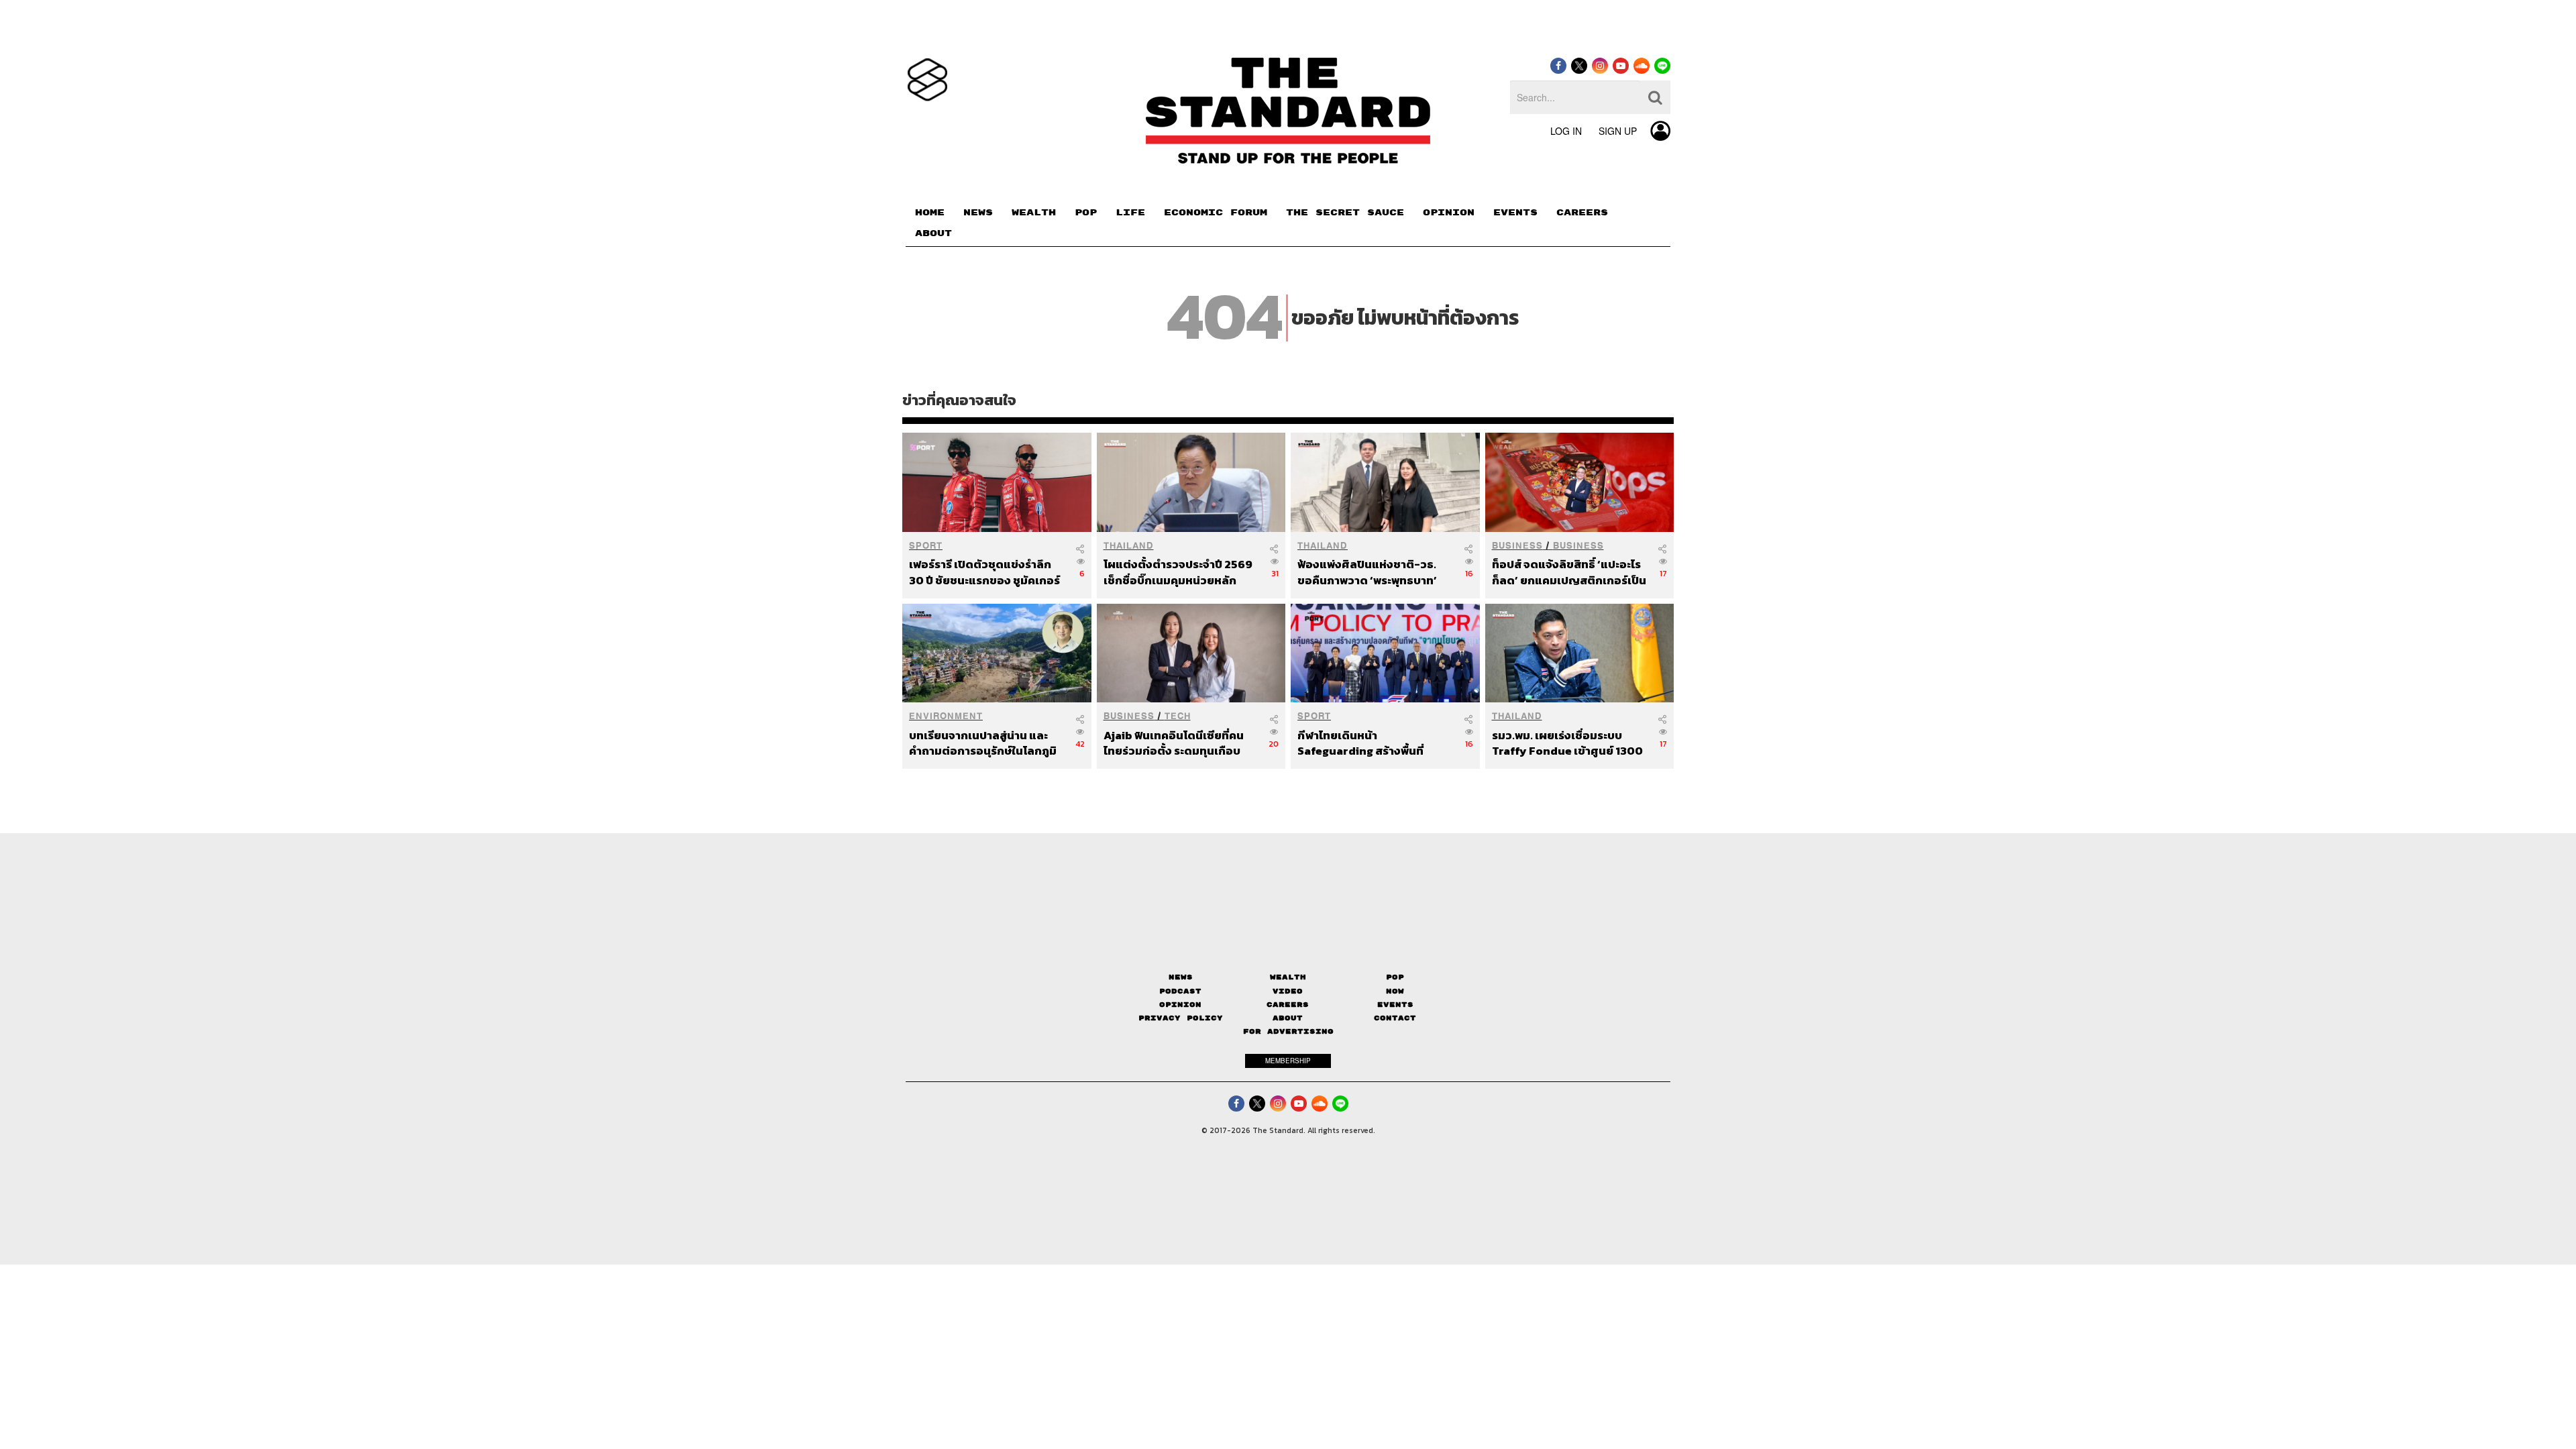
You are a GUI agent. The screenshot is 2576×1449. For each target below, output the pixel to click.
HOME (930, 213)
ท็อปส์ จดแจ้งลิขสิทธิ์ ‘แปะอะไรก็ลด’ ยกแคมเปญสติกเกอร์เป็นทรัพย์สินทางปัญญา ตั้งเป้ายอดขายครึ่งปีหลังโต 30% (1569, 572)
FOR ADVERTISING (1288, 1031)
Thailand (1129, 546)
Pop (1395, 977)
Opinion (1180, 1005)
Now (1395, 991)
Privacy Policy (1181, 1018)
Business (1517, 546)
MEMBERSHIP (1288, 1061)
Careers (1288, 1005)
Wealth (1288, 977)
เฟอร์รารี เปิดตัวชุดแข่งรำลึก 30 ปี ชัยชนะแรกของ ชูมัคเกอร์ (984, 572)
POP (1086, 213)
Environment (946, 716)
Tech (1178, 716)
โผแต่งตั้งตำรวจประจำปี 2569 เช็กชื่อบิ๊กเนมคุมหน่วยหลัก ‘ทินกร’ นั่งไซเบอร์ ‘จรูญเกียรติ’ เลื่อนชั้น (1180, 572)
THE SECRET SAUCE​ (1345, 213)
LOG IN (1566, 131)
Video (1288, 991)
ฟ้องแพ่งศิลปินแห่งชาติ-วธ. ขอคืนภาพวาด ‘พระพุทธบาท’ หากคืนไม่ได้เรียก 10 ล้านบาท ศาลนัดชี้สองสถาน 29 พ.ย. (1367, 572)
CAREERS (1582, 213)
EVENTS (1515, 213)
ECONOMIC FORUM (1216, 213)
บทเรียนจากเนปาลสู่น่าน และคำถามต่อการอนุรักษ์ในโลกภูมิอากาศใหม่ (983, 743)
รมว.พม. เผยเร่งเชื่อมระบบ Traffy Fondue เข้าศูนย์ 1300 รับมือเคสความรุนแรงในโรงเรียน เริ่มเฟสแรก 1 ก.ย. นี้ (1567, 743)
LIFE (1130, 213)
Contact (1395, 1018)
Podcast (1180, 991)
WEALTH (1034, 213)
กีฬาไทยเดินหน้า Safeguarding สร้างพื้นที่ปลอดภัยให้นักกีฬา (1360, 743)
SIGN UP (1618, 131)
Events (1395, 1005)
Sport (926, 546)
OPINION (1449, 213)
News (1181, 977)
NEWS (978, 213)
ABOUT (933, 233)
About (1288, 1018)
